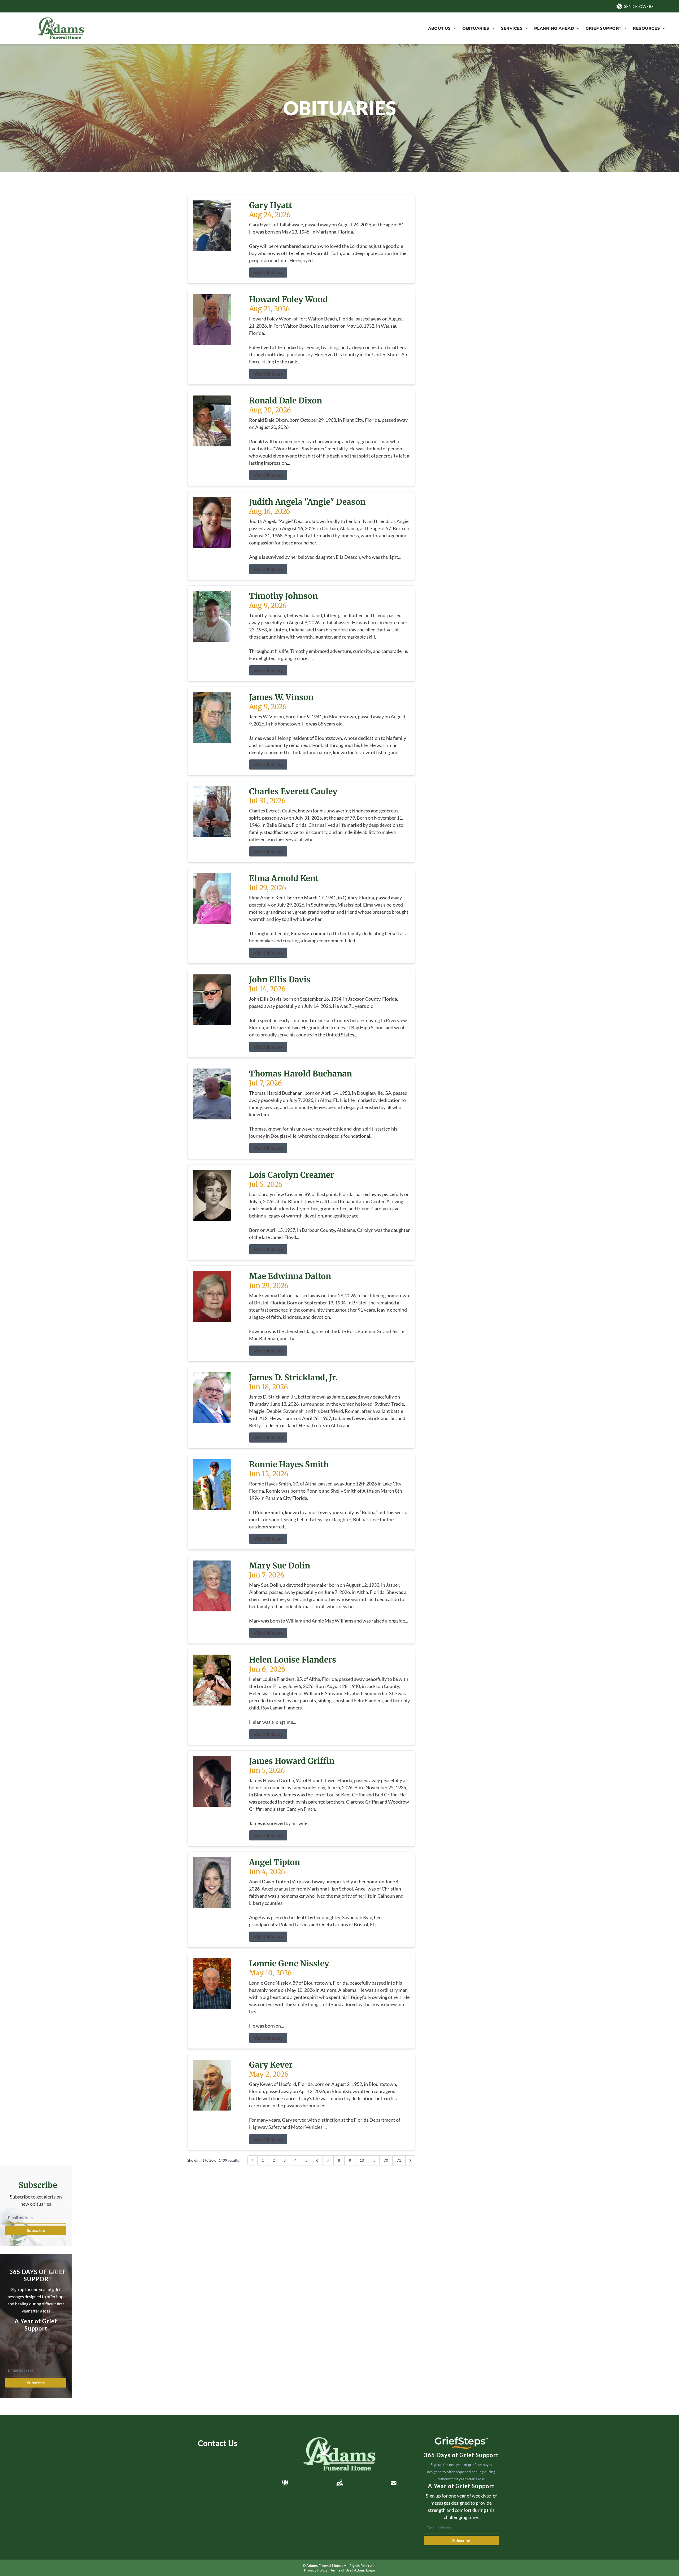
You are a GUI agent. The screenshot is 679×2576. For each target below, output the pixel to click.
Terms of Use (341, 2570)
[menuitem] (442, 28)
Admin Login (365, 2570)
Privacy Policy (316, 2570)
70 (386, 2160)
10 (362, 2160)
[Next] (410, 2160)
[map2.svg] (339, 2483)
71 (399, 2160)
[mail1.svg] (394, 2483)
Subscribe (36, 2230)
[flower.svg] (285, 2483)
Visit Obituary (268, 272)
